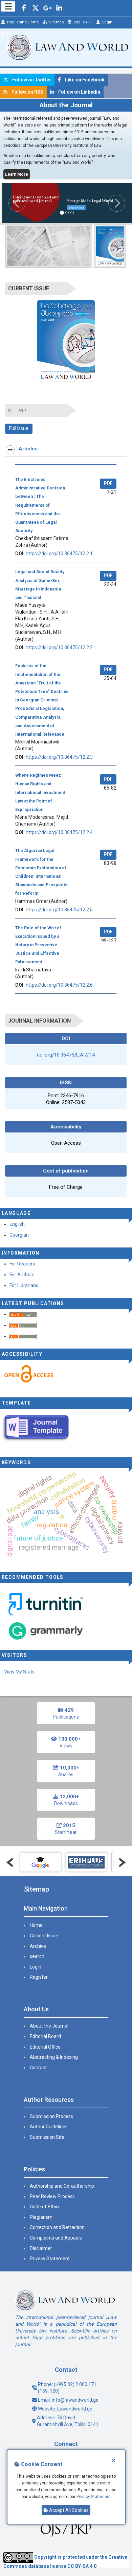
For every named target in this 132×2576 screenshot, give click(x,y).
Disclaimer (41, 2248)
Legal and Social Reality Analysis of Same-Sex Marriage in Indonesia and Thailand (40, 585)
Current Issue (44, 1936)
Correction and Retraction (57, 2227)
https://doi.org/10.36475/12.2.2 (59, 647)
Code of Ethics (45, 2207)
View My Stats (19, 1672)
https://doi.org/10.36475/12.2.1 (59, 554)
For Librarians (24, 1285)
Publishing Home (23, 22)
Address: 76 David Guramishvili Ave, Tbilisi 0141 (68, 2421)
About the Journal (49, 2026)
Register (14, 33)
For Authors (22, 1275)
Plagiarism (41, 2217)
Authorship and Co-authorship (62, 2186)
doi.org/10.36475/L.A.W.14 (66, 1055)
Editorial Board (45, 2036)
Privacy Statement (94, 2497)
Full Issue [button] (19, 428)
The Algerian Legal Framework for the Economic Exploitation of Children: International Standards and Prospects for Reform (41, 872)
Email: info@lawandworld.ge (68, 2400)
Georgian (19, 1235)
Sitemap (56, 22)
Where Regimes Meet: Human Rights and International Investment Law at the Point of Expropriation (40, 792)
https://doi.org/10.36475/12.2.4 (59, 832)
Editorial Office (45, 2047)
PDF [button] (108, 483)
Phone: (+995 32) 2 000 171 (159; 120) (67, 2388)
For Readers (22, 1264)
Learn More (17, 174)
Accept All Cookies (68, 2510)
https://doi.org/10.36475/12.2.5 (59, 910)
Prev (10, 1862)
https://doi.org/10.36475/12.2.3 (59, 757)
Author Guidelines (49, 2127)
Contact (38, 2068)
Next (122, 1862)
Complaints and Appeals (56, 2238)
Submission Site (47, 2137)
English (80, 22)
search (37, 1956)
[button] (12, 203)
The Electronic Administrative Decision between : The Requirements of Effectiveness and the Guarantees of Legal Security (40, 505)
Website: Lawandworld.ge (65, 2409)
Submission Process (51, 2116)
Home (36, 1925)
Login (107, 22)
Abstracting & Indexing (54, 2057)
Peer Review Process (52, 2196)
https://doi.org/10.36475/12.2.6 (59, 985)
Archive (38, 1946)
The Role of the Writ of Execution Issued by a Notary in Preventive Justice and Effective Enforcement (38, 945)
